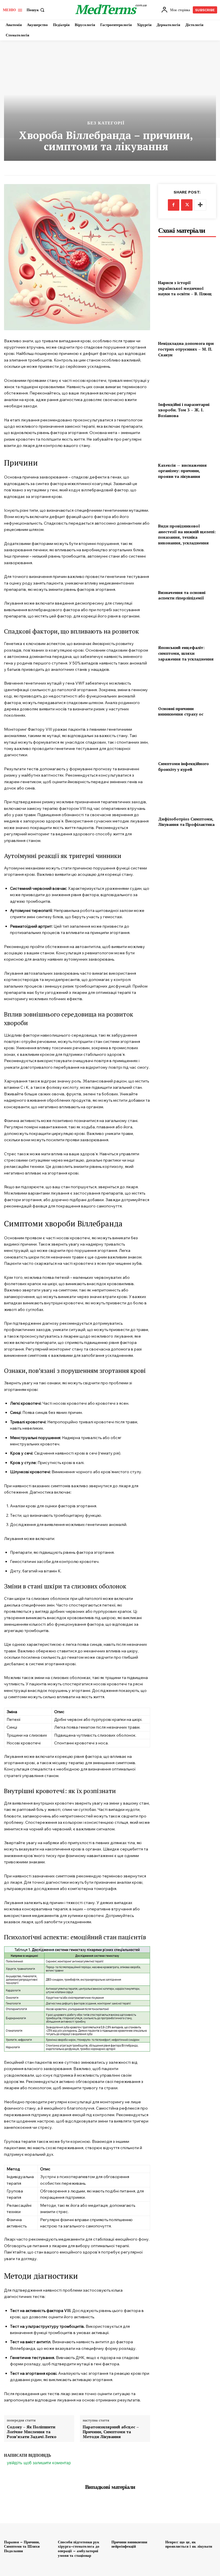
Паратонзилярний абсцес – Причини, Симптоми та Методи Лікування (111, 2432)
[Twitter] (187, 205)
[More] (200, 205)
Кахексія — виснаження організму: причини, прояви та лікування (182, 471)
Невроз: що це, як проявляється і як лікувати (189, 2544)
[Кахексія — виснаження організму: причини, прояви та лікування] (187, 441)
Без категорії (106, 123)
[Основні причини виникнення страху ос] (187, 685)
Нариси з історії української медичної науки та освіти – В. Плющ (185, 288)
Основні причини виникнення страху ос (181, 711)
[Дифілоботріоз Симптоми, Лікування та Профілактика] (187, 795)
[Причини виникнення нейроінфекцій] (137, 2519)
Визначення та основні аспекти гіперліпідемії (182, 595)
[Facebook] (174, 205)
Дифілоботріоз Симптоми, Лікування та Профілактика (186, 822)
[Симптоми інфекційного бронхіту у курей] (187, 740)
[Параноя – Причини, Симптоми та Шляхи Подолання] (30, 2519)
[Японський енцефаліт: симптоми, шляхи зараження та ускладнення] (187, 624)
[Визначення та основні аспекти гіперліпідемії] (187, 569)
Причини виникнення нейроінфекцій (129, 2544)
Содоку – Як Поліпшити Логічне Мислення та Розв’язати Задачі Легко (32, 2432)
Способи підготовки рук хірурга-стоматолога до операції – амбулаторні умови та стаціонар (79, 2549)
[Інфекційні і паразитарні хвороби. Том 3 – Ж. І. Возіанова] (187, 381)
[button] (36, 10)
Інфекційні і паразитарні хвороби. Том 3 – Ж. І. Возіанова (184, 410)
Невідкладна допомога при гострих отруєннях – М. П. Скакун (186, 349)
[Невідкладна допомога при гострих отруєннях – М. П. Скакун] (187, 320)
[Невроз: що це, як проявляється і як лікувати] (191, 2519)
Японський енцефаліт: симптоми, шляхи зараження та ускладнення (186, 653)
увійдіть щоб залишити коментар (39, 2463)
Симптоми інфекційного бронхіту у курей (183, 766)
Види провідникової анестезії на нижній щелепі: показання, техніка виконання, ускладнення (187, 534)
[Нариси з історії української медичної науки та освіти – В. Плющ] (187, 259)
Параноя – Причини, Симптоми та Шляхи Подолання (22, 2546)
